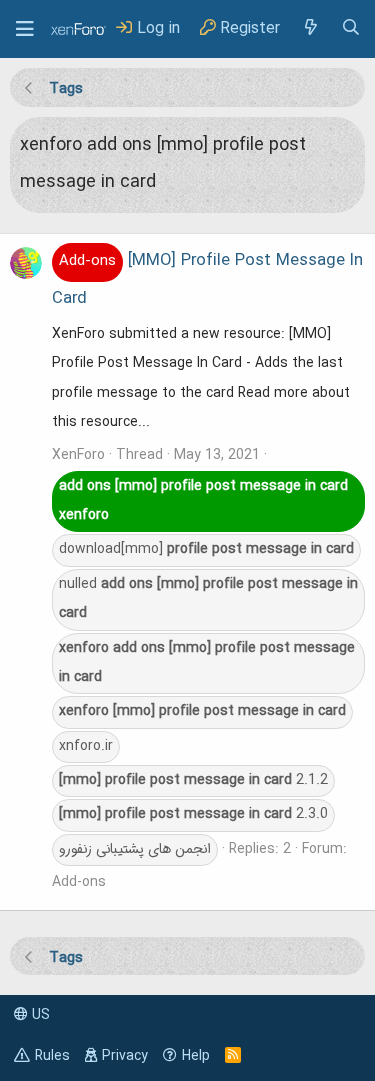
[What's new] (310, 28)
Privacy (125, 1056)
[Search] (351, 28)
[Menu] (25, 29)
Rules (52, 1056)
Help (196, 1056)
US (39, 1015)
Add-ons (79, 882)
